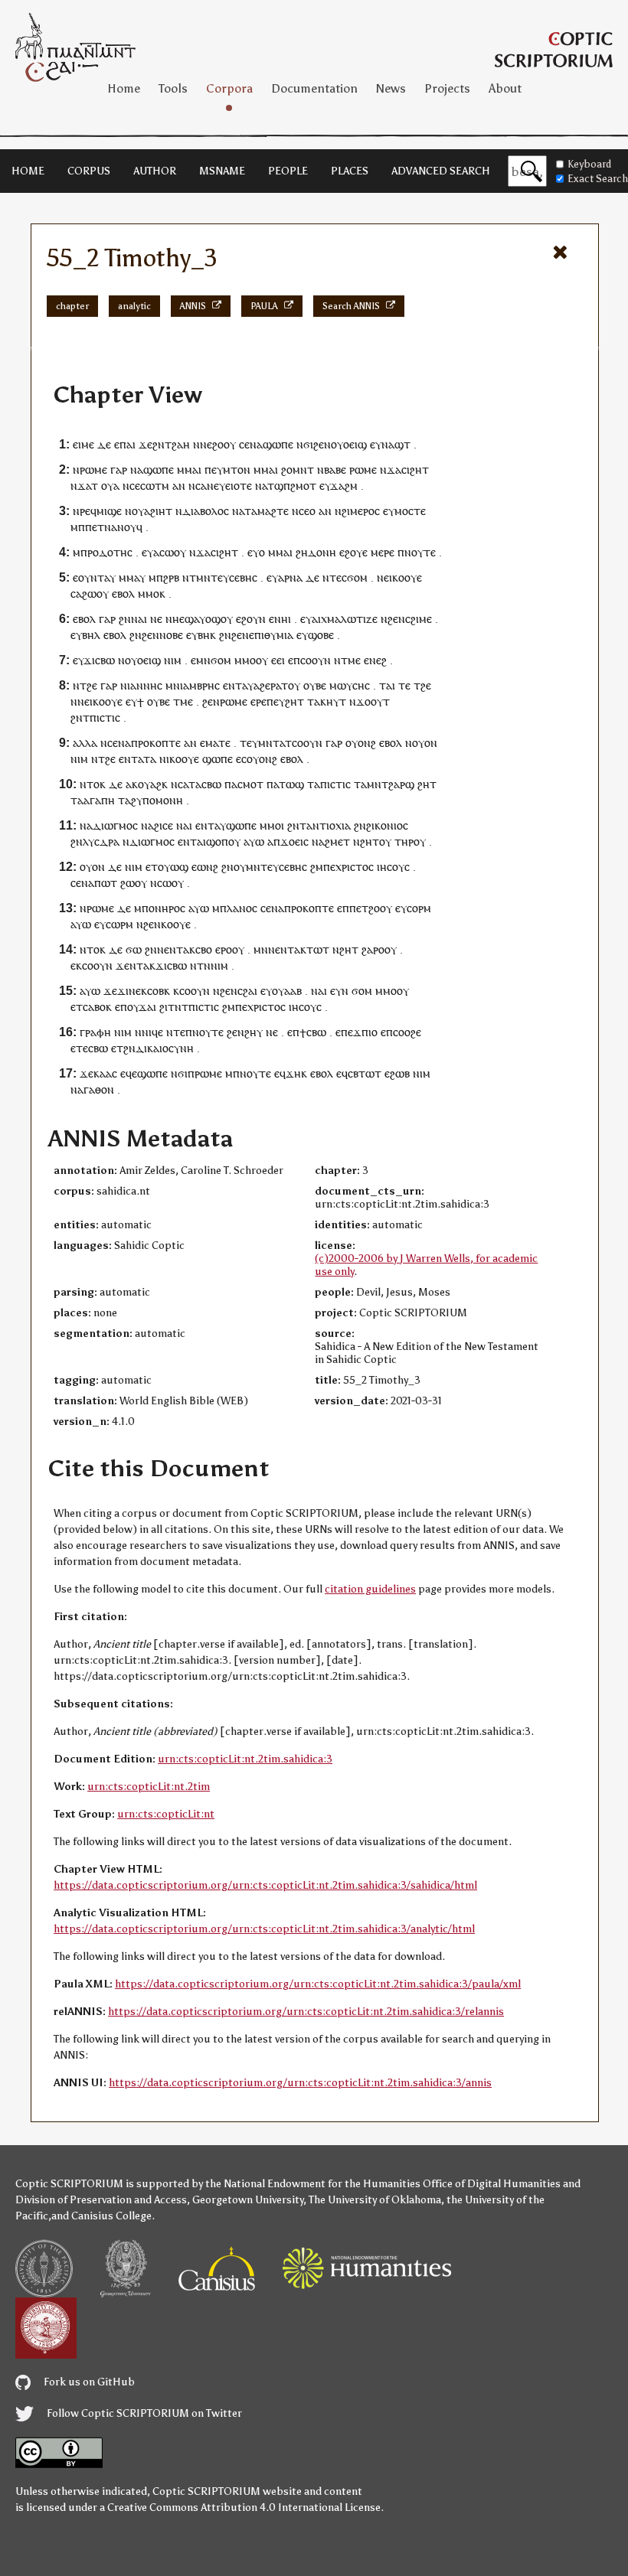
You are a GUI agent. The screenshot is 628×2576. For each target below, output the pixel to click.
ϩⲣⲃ (171, 577)
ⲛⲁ (256, 444)
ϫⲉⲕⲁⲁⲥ (98, 1073)
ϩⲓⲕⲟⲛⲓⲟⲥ (387, 825)
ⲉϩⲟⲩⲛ (251, 619)
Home (124, 88)
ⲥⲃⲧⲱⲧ (365, 1073)
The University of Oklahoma (375, 2200)
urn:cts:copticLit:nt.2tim (149, 1787)
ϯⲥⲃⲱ (313, 1032)
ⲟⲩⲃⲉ (315, 685)
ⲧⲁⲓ (387, 685)
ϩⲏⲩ (253, 1032)
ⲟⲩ (103, 593)
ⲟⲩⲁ (110, 486)
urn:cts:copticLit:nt (166, 1814)
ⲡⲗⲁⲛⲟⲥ (239, 908)
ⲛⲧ (136, 965)
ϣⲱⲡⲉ (278, 444)
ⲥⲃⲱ (211, 784)
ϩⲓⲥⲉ (164, 825)
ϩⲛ (159, 444)
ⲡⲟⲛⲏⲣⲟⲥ (164, 908)
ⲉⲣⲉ (258, 701)
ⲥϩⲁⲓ (247, 991)
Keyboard (589, 164)
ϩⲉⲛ (322, 444)
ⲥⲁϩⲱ (83, 593)
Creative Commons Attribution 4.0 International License (244, 2508)
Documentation (314, 88)
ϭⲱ (134, 949)
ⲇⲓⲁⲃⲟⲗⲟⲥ (206, 511)
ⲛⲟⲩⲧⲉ (420, 552)
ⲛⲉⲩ (216, 486)
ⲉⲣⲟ (224, 949)
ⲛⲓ (164, 759)
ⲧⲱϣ (291, 784)
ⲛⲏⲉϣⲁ (182, 619)
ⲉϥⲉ (129, 1073)
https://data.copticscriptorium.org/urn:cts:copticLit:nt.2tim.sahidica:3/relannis (306, 2012)
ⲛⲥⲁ (198, 486)
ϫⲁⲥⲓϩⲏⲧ (408, 470)
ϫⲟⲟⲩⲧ (373, 701)
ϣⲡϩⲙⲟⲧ (295, 486)
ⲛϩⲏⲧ (366, 841)
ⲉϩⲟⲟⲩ (221, 444)
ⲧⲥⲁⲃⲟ (91, 1007)
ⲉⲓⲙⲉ (83, 444)
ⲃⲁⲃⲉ (335, 470)
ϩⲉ (92, 685)
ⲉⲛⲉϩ (375, 660)
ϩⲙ (317, 867)
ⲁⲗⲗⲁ (85, 743)
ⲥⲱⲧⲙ (155, 486)
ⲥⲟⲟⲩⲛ (316, 660)
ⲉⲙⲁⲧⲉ (215, 743)
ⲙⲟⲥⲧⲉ (410, 511)
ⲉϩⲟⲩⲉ (353, 552)
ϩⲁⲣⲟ (373, 949)
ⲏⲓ (286, 619)
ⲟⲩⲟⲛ (425, 743)
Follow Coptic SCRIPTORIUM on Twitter (143, 2413)
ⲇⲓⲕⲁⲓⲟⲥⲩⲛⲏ (165, 1048)
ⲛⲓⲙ (173, 660)
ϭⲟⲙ (357, 577)
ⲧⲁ (195, 784)
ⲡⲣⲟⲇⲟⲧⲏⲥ (106, 552)
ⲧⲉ (404, 685)
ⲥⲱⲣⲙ (119, 924)
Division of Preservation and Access (101, 2200)
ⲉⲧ (152, 867)
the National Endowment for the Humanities (313, 2184)
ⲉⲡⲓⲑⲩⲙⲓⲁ (271, 635)
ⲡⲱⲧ (106, 883)
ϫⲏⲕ (296, 1073)
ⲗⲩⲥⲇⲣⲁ (101, 841)
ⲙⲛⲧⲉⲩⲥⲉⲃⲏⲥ (227, 577)
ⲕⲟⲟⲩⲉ (407, 577)
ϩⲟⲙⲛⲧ (298, 470)
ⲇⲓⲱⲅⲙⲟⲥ (115, 825)
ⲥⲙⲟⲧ (250, 784)
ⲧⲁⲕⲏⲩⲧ (327, 701)
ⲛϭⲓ (305, 444)
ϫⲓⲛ (126, 991)
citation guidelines (370, 1589)
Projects (447, 88)
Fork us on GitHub (88, 2382)
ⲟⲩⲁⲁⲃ (287, 991)
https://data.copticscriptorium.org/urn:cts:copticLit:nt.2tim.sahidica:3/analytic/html (264, 1929)
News (391, 88)
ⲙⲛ (203, 660)
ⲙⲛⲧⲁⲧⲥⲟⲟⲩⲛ (290, 743)
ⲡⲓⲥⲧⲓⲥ (105, 717)
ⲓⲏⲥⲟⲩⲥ (393, 867)
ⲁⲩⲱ (254, 841)
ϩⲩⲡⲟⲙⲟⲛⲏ (157, 800)
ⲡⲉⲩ (214, 470)
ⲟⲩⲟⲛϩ (361, 743)
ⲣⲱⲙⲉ (93, 470)
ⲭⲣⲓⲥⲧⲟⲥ (355, 867)
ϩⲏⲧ (294, 701)
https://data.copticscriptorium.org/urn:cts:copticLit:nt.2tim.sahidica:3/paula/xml (318, 1984)
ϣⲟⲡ (217, 841)
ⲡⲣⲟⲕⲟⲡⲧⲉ (156, 743)
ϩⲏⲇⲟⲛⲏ (316, 552)
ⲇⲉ (104, 444)
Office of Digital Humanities (492, 2184)
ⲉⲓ (281, 660)
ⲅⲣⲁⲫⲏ (95, 1032)
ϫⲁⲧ (88, 486)
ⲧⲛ (204, 965)
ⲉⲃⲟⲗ (123, 593)
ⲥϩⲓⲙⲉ (419, 619)
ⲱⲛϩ (208, 867)
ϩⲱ (128, 883)
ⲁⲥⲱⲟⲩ (170, 552)
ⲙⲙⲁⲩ (132, 577)
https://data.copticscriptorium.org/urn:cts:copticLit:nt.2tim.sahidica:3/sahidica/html (265, 1885)
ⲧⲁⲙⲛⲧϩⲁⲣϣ (384, 784)
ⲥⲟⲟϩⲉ (407, 1032)
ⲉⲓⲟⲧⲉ (239, 486)
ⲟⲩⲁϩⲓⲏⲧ (152, 511)
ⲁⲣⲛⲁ (290, 577)
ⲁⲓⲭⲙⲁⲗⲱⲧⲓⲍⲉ (345, 619)
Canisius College (111, 2216)
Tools (173, 88)
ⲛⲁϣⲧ (396, 444)
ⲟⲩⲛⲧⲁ (94, 577)
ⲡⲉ (329, 867)
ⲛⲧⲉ (176, 1032)
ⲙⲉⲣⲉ (383, 552)
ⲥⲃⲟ (204, 949)
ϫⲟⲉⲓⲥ (294, 841)
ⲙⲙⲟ (149, 593)
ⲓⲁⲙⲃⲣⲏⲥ (200, 685)
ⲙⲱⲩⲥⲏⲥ (350, 685)
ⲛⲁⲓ (139, 619)
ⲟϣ (213, 619)
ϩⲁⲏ (181, 444)
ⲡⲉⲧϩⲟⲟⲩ (371, 908)
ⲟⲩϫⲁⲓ (142, 1007)
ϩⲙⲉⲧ (337, 841)
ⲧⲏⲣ (404, 841)
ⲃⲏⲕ (207, 635)
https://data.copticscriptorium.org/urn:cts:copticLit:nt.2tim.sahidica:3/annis (300, 2083)
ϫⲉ (146, 444)
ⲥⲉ (244, 444)
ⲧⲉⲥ (338, 577)
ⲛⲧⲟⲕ (93, 784)
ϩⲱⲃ (400, 1073)
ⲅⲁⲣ (119, 470)
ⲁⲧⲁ (147, 759)
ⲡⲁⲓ (128, 444)
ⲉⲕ (141, 991)
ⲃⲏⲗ (91, 635)
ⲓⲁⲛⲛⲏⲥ (145, 685)
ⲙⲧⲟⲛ (237, 470)
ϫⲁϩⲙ (344, 486)
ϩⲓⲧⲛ (170, 1007)
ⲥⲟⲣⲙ (419, 908)
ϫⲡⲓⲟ (365, 1032)
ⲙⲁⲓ (193, 470)
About (505, 88)
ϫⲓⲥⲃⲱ (99, 660)
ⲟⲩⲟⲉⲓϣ (349, 444)
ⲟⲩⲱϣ (173, 867)
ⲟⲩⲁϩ (150, 784)
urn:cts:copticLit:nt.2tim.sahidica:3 (245, 1759)
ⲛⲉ (156, 619)
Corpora (229, 88)
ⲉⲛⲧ (232, 685)
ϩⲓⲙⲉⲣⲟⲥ (361, 511)
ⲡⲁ (231, 784)
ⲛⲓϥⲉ (152, 1032)
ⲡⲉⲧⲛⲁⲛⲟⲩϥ (114, 527)
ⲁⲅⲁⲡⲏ (99, 800)
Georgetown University (248, 2200)
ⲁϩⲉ (262, 685)
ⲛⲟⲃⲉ (171, 635)
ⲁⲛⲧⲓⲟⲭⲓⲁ (329, 825)
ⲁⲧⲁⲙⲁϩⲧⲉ (264, 511)
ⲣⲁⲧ (279, 685)
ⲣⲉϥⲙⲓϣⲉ (101, 511)
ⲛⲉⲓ (384, 577)
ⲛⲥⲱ (161, 883)
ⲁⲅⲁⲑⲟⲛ (96, 1089)
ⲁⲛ (179, 486)
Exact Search (598, 179)
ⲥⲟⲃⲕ (159, 991)
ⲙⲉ (354, 660)
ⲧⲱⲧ (318, 949)
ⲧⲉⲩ (249, 743)
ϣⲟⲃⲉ (321, 635)
